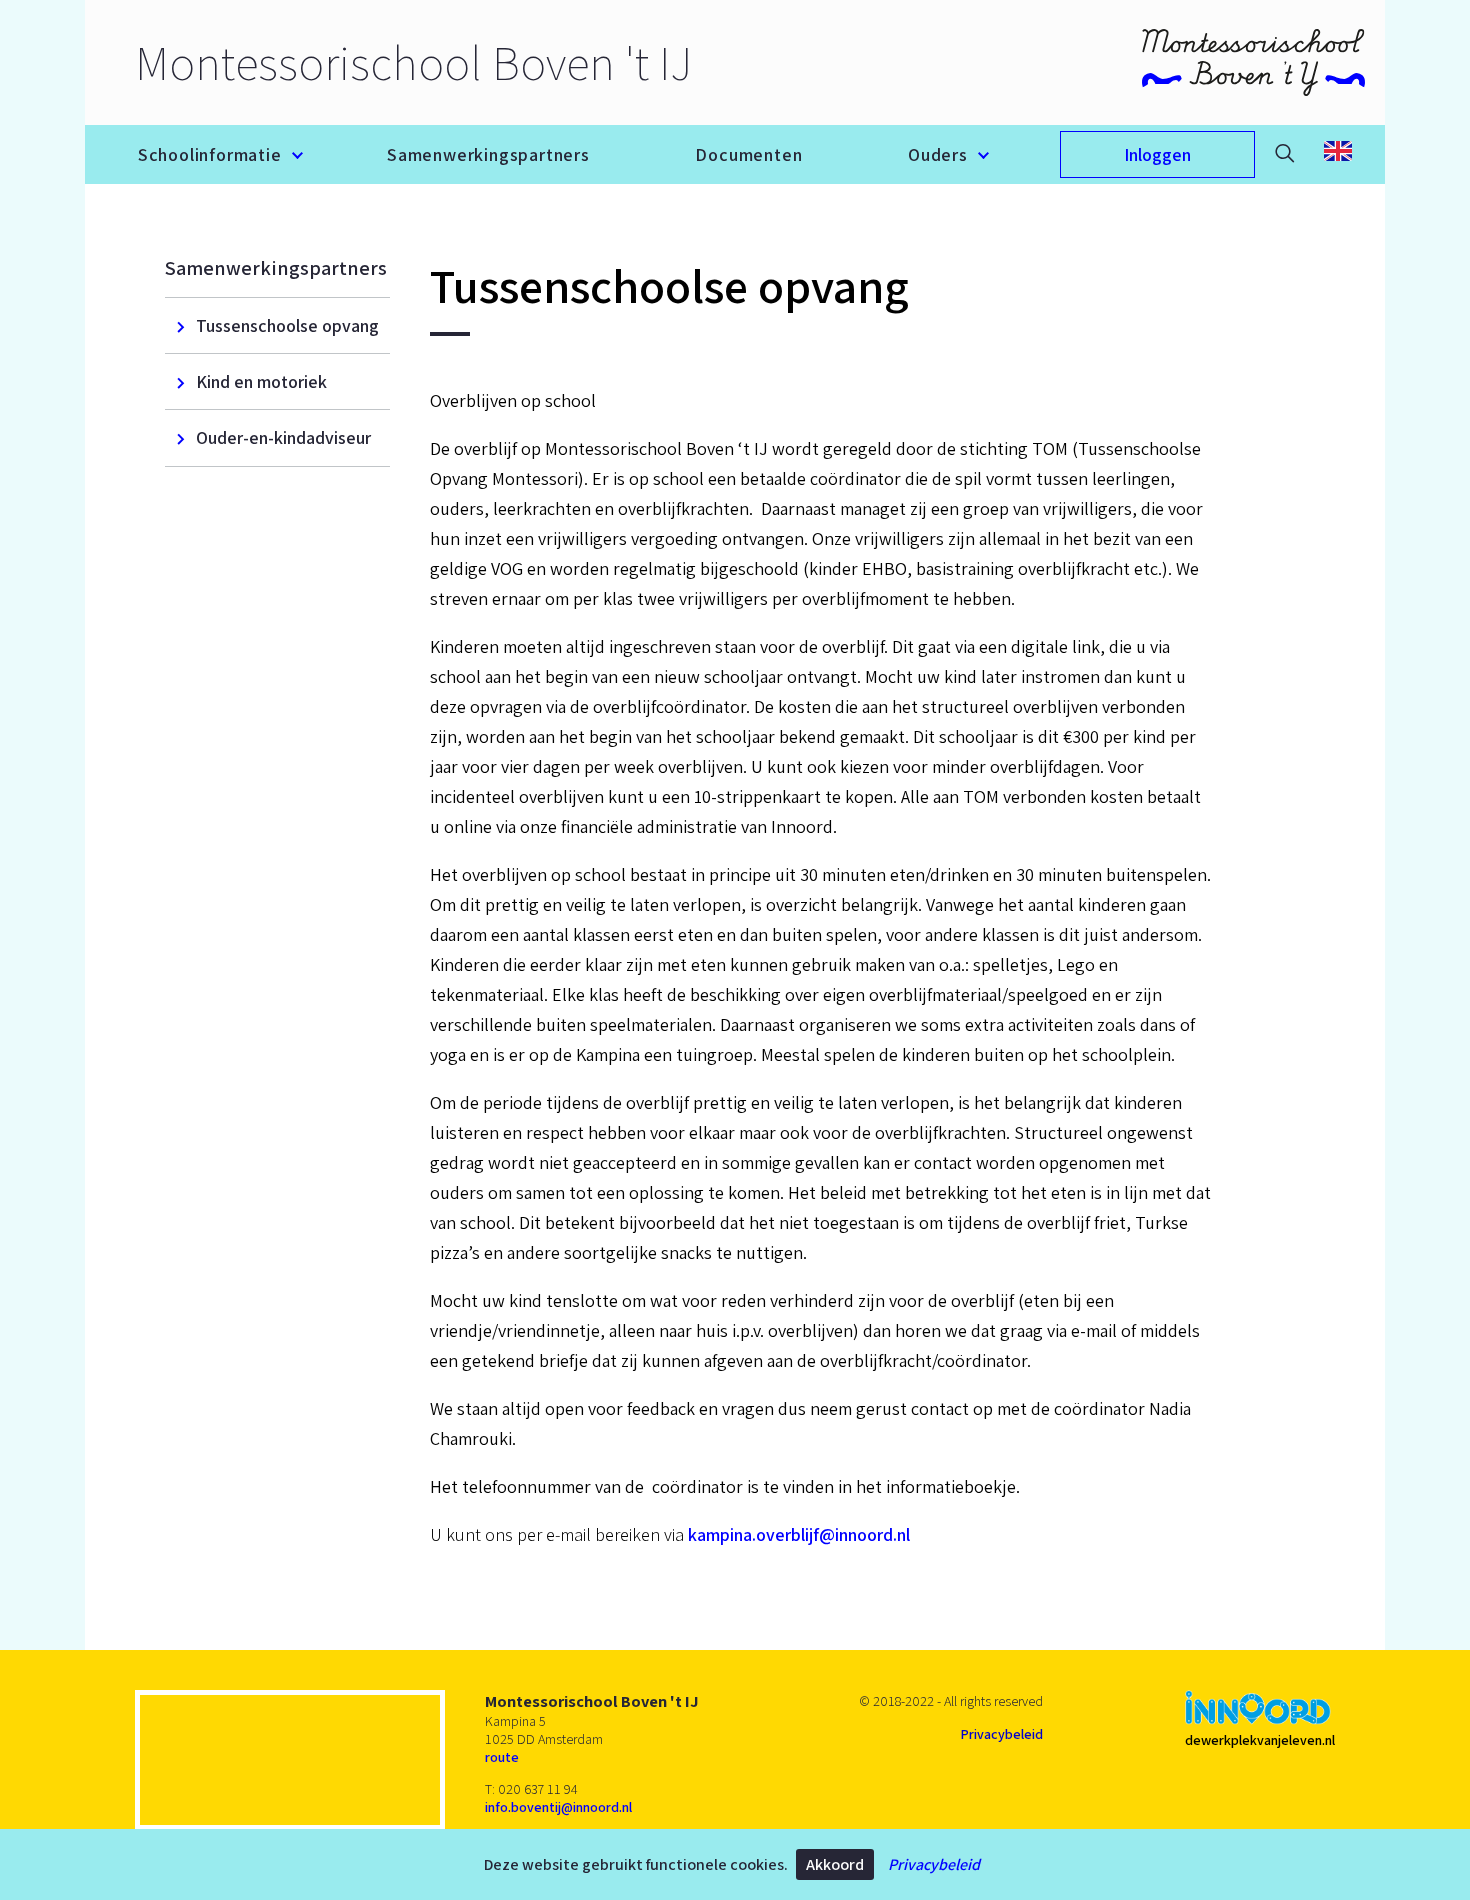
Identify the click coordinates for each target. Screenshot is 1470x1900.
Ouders (938, 154)
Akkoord (835, 1864)
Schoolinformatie (210, 154)
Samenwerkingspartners (488, 154)
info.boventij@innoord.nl (558, 1807)
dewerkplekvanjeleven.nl (1260, 1740)
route (502, 1757)
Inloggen (1157, 154)
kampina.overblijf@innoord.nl (799, 1534)
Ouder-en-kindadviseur (283, 437)
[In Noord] (1258, 1709)
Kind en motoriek (261, 381)
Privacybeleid (934, 1864)
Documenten (748, 154)
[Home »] (1253, 62)
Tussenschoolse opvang (287, 325)
